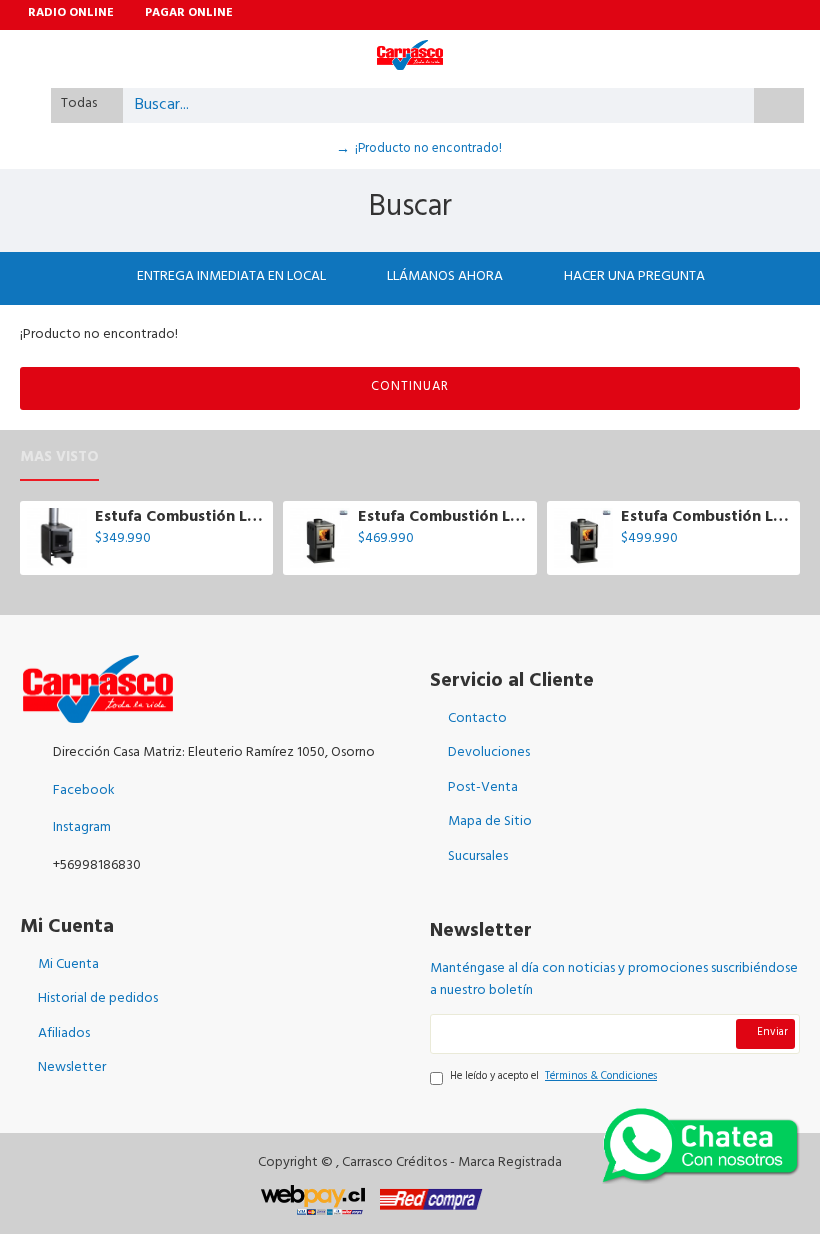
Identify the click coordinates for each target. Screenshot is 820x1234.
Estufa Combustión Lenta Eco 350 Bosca (180, 518)
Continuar (410, 388)
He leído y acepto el (553, 1078)
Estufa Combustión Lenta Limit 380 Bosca (443, 518)
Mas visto (59, 461)
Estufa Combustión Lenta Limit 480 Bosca (706, 518)
